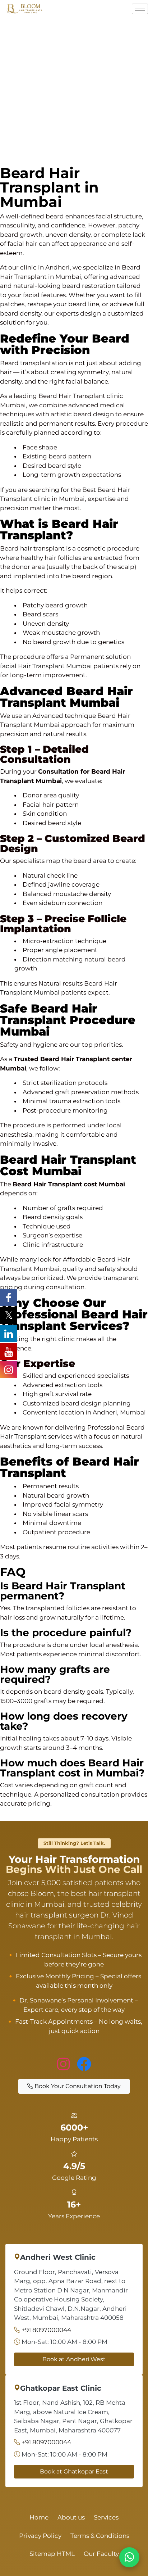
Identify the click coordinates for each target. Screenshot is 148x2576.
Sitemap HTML (52, 2554)
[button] (74, 1591)
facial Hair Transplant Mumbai (46, 666)
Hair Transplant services (36, 1436)
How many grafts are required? (55, 1674)
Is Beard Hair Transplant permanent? (63, 1591)
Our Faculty (101, 2554)
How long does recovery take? (64, 1721)
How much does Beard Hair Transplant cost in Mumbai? (72, 1768)
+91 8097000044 (46, 2330)
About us (71, 2517)
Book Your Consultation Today (77, 2086)
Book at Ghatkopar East (74, 2471)
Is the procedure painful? (66, 1633)
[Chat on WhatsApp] (129, 2557)
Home (39, 2517)
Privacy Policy (40, 2536)
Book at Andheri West (74, 2359)
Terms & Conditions (100, 2536)
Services (106, 2517)
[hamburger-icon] (140, 9)
